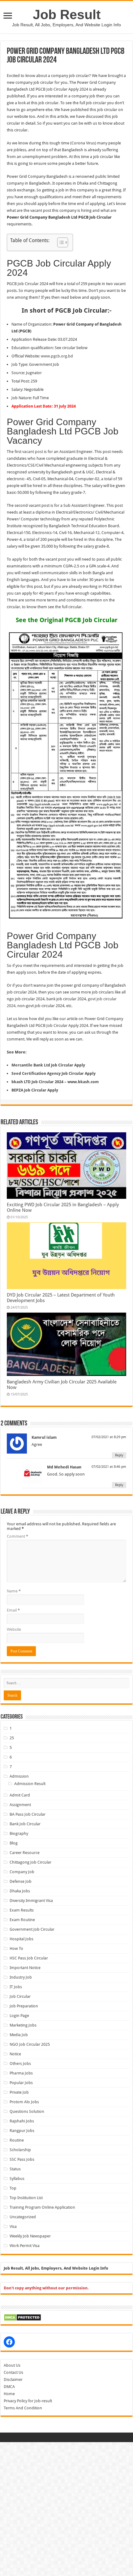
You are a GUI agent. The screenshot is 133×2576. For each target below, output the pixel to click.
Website (14, 1629)
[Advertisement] (66, 2509)
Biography (19, 1833)
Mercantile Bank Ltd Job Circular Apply (48, 1065)
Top (13, 2188)
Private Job (19, 2092)
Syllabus (17, 2179)
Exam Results (22, 1910)
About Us (12, 2365)
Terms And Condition (23, 2408)
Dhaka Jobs (20, 1891)
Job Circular (20, 1996)
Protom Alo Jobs (24, 2102)
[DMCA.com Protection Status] (22, 2317)
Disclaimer (13, 2379)
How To (16, 1948)
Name (14, 1591)
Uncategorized (23, 2217)
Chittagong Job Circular (30, 1862)
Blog (14, 1843)
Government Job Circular (32, 1929)
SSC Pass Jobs (22, 2159)
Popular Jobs (21, 2083)
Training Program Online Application (42, 2207)
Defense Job (21, 1881)
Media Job (19, 2035)
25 (12, 1738)
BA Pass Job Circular (28, 1814)
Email (13, 1610)
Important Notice (25, 1968)
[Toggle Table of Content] (60, 242)
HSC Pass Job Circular (29, 1958)
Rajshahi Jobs (22, 2121)
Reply (119, 1455)
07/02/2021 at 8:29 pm (109, 1437)
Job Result (67, 15)
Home (9, 2394)
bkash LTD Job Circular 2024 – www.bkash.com (55, 1082)
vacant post (33, 452)
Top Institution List (26, 2198)
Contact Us (13, 2372)
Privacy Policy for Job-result (28, 2401)
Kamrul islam (44, 1437)
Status (15, 2169)
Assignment (20, 1805)
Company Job (22, 1872)
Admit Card (20, 1795)
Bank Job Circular (25, 1824)
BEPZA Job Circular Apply (35, 1090)
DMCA (9, 2387)
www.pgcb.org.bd (56, 356)
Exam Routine (22, 1920)
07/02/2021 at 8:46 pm (109, 1467)
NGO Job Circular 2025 (30, 2044)
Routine (17, 2140)
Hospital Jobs (21, 1939)
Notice (15, 2054)
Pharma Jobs (21, 2073)
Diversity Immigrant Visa (31, 1901)
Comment (17, 1536)
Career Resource (25, 1853)
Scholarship (20, 2150)
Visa (13, 2226)
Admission (19, 1776)
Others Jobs (20, 2063)
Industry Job (21, 1977)
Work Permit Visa (25, 2246)
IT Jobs (16, 1987)
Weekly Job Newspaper (30, 2236)
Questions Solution (27, 2111)
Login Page (19, 2016)
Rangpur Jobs (22, 2131)
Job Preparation (24, 2006)
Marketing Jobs (23, 2025)
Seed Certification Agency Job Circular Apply (54, 1073)
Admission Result (30, 1784)
